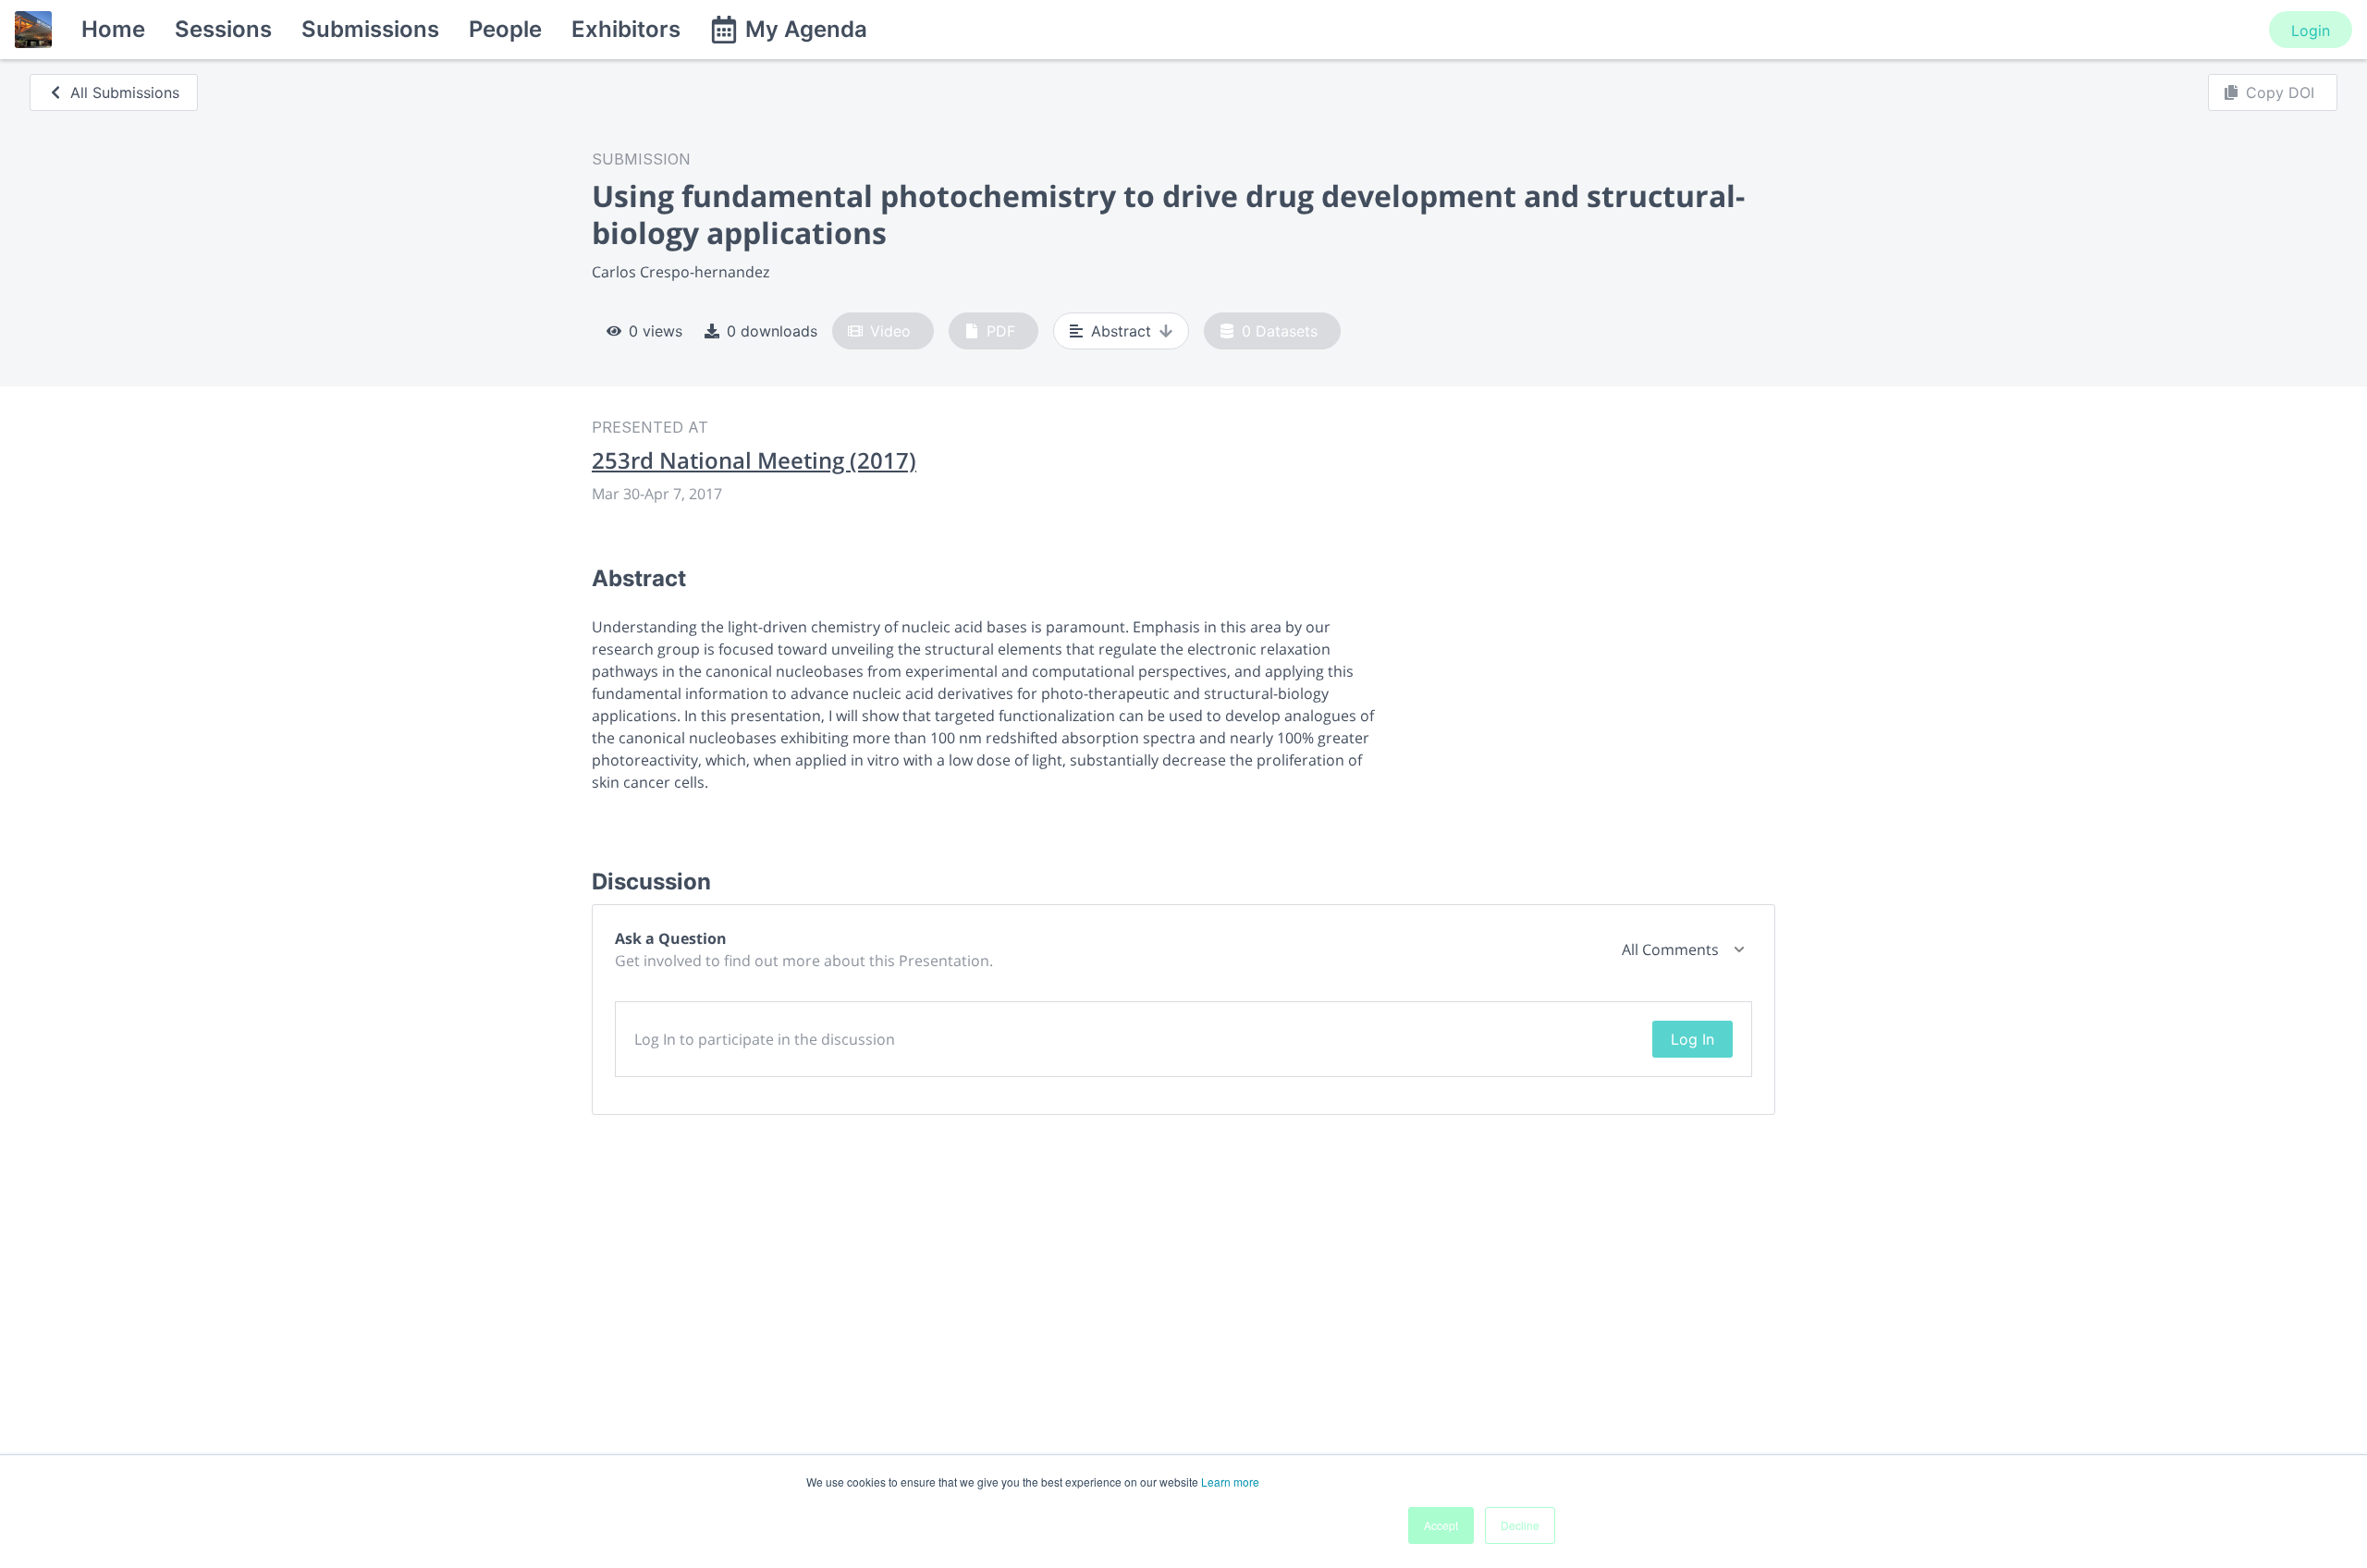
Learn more (1230, 1482)
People (505, 29)
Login (2311, 31)
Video (890, 331)
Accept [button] (1441, 1525)
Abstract (1121, 331)
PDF (1001, 331)
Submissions (370, 29)
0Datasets (1280, 331)
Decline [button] (1520, 1525)
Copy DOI (2280, 92)
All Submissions (125, 92)
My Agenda (806, 29)
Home (113, 29)
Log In (1692, 1039)
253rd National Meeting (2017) (754, 460)
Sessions (223, 29)
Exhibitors (626, 29)
